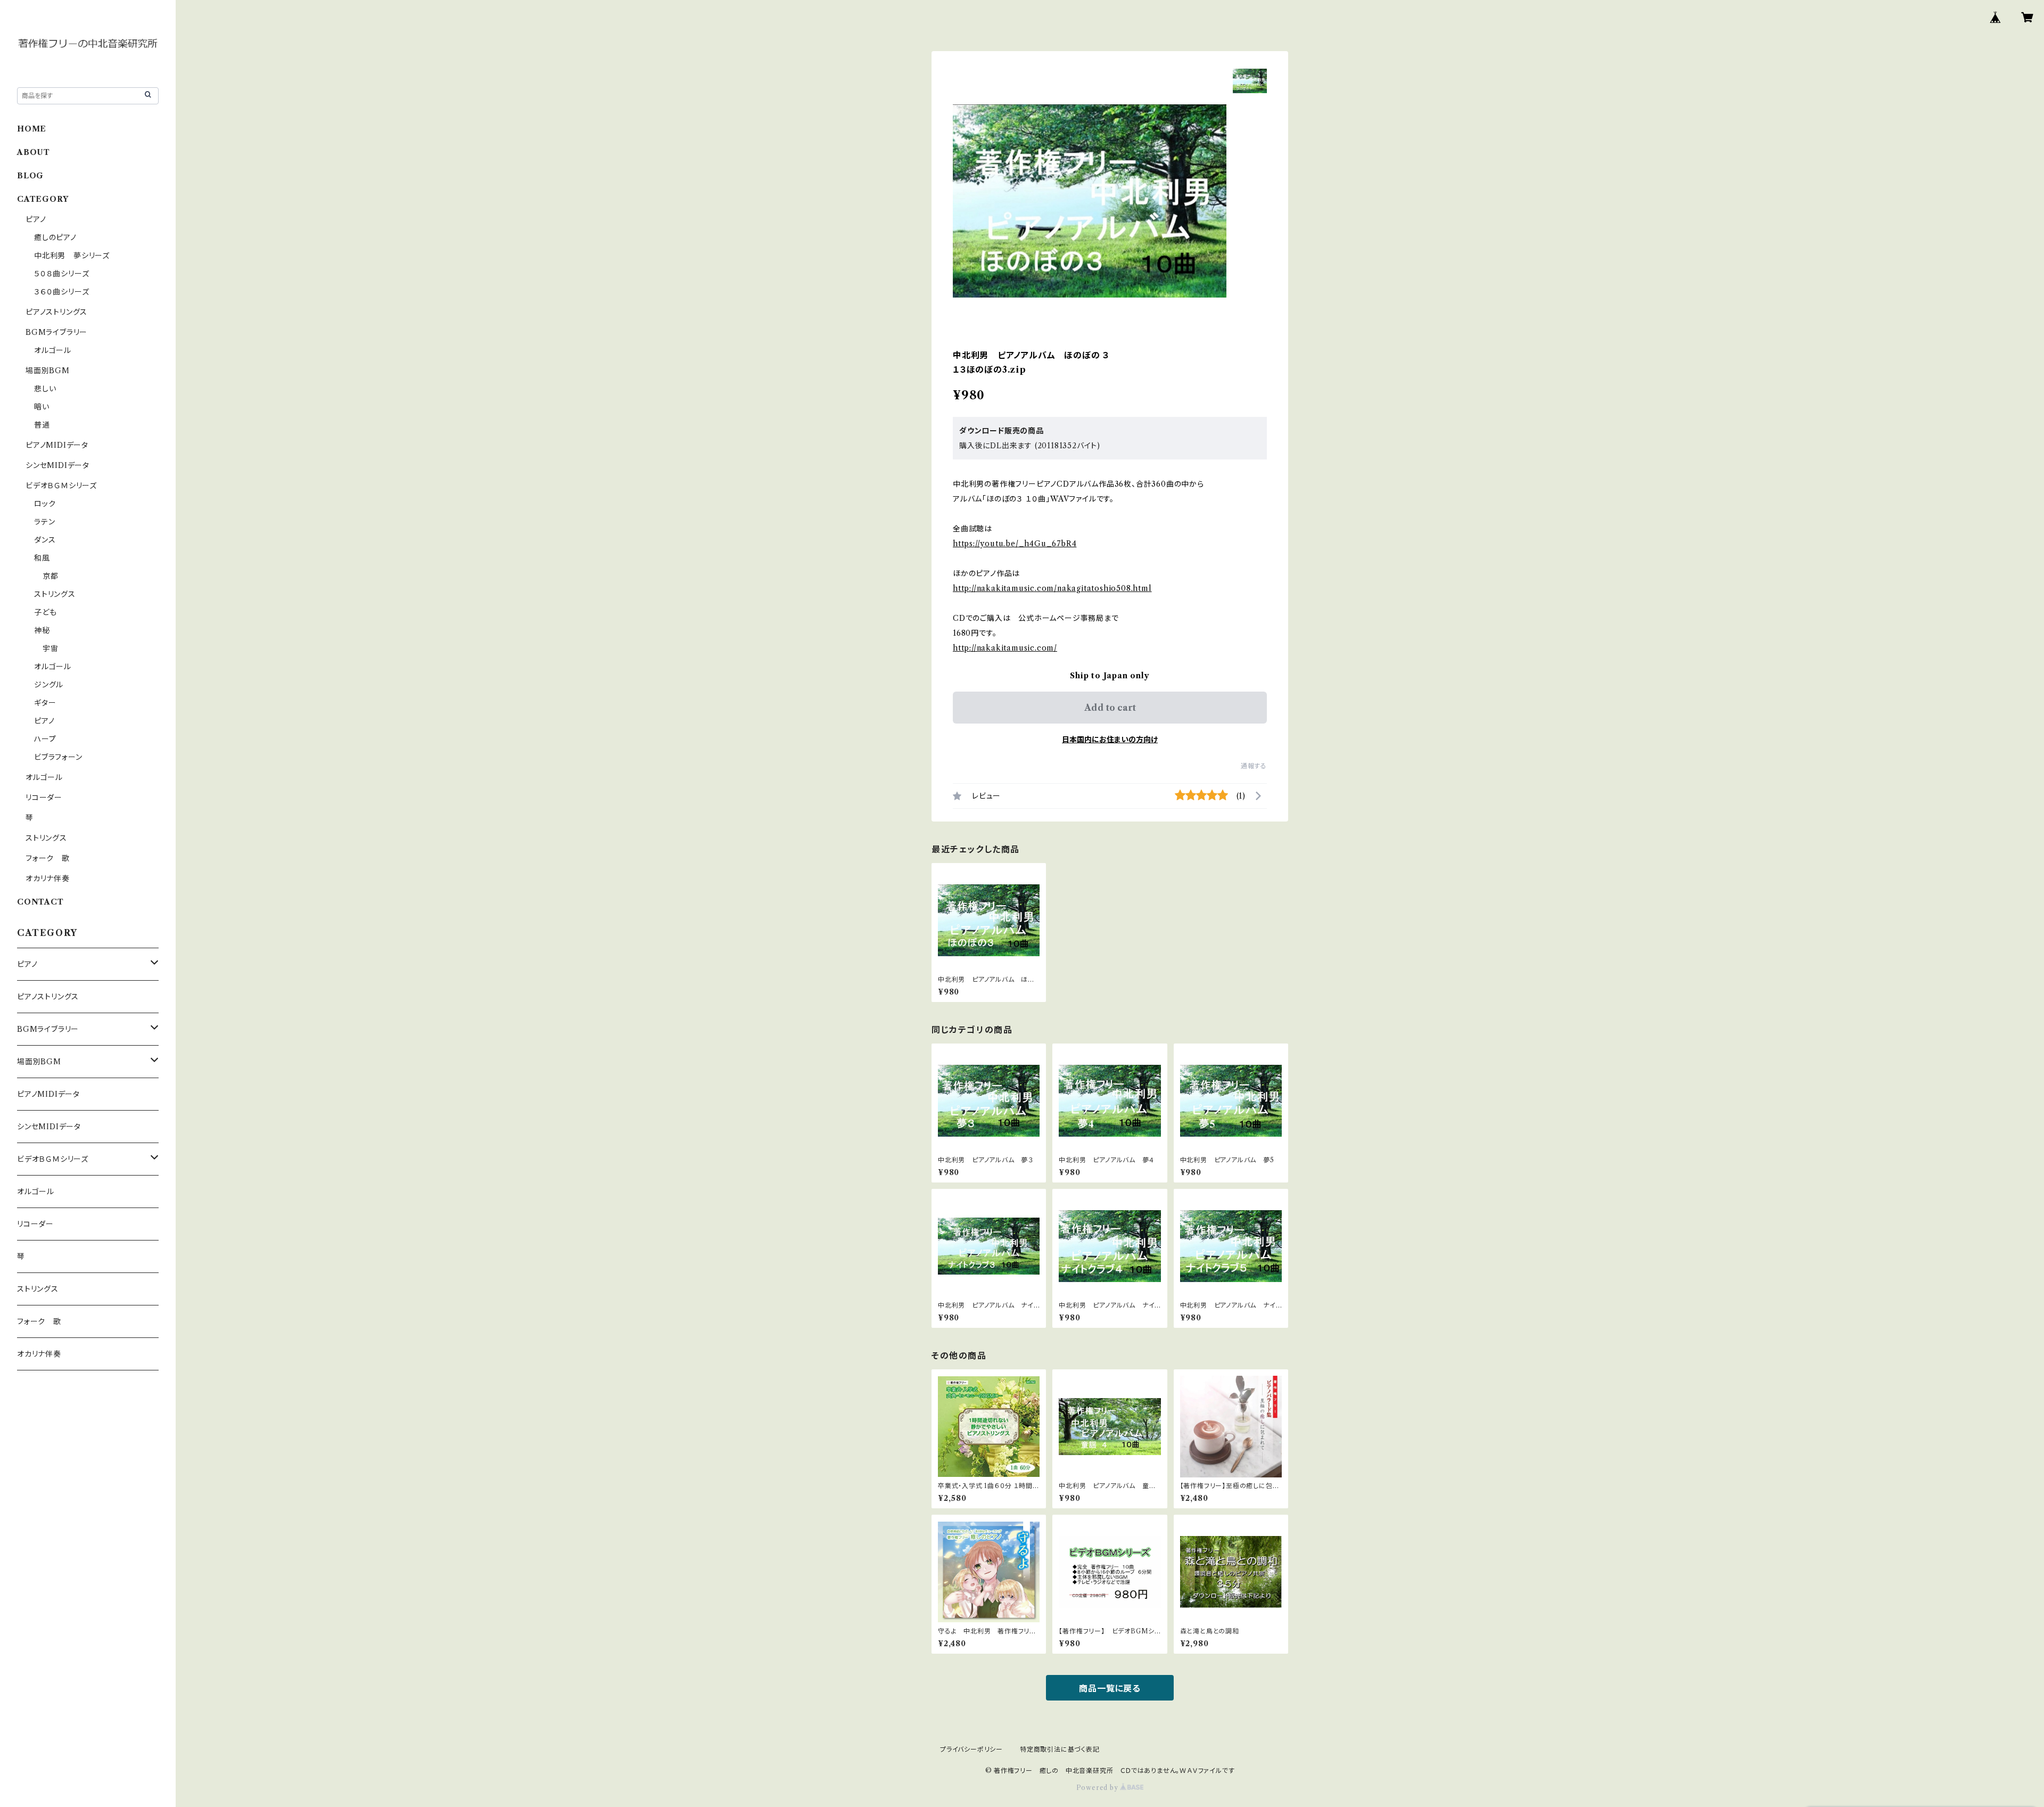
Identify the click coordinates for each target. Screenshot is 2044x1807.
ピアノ (36, 219)
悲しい (45, 389)
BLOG (30, 176)
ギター (45, 703)
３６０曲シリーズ (61, 292)
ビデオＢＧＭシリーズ (61, 486)
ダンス (45, 540)
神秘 (42, 630)
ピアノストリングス (56, 312)
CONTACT (40, 902)
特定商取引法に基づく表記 (1060, 1749)
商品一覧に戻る (1110, 1688)
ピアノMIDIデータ (57, 445)
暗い (42, 407)
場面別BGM (48, 371)
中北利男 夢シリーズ (72, 256)
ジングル (49, 685)
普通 (42, 425)
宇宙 (51, 648)
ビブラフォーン (58, 757)
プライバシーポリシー (971, 1749)
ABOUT (34, 152)
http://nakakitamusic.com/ (1005, 648)
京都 (51, 576)
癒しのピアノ (55, 237)
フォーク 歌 (48, 858)
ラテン (44, 522)
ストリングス (55, 594)
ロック (45, 504)
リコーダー (44, 798)
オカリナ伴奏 (48, 878)
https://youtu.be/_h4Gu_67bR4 (1015, 544)
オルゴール (53, 350)
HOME (32, 129)
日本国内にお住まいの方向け (1110, 740)
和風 (42, 558)
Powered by (1098, 1788)
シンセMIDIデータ (57, 465)
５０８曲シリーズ (61, 274)
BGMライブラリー (56, 332)
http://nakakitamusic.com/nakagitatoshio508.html (1052, 588)
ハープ (45, 739)
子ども (45, 612)
